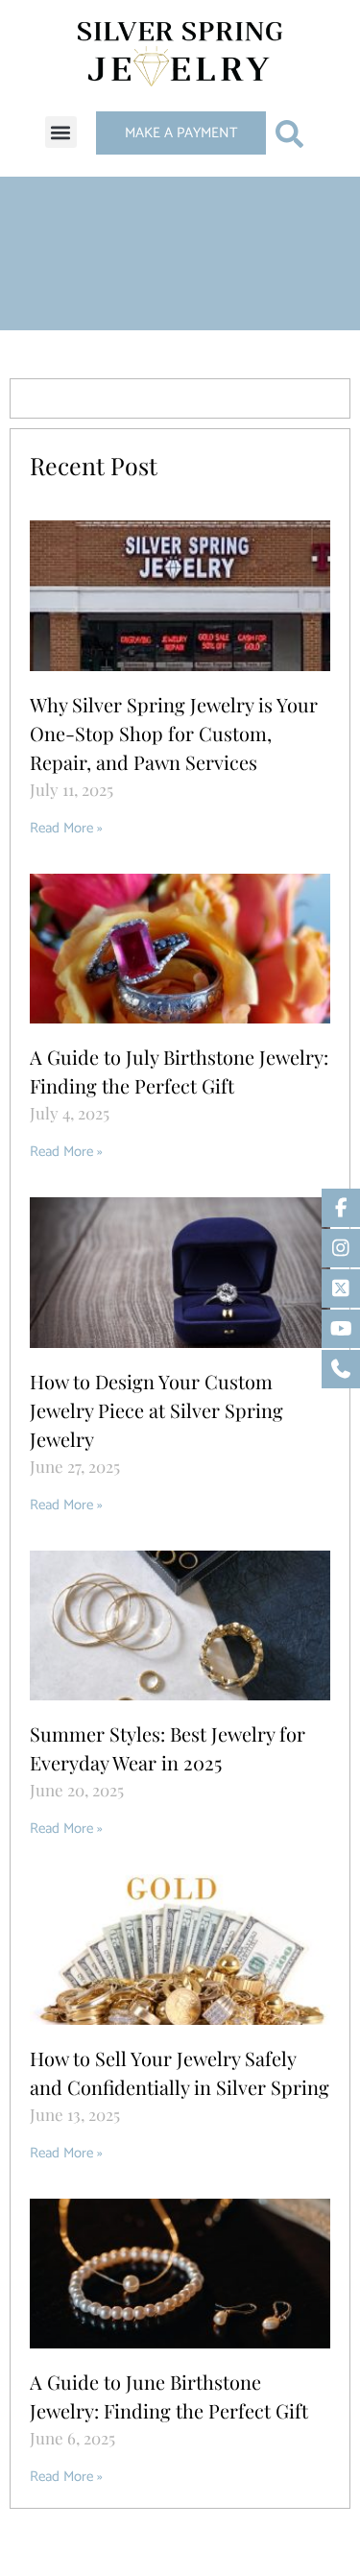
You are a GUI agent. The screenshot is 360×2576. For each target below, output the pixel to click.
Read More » (66, 828)
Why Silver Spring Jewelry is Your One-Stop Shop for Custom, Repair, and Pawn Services (174, 733)
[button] (61, 132)
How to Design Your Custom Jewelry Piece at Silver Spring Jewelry (156, 1410)
